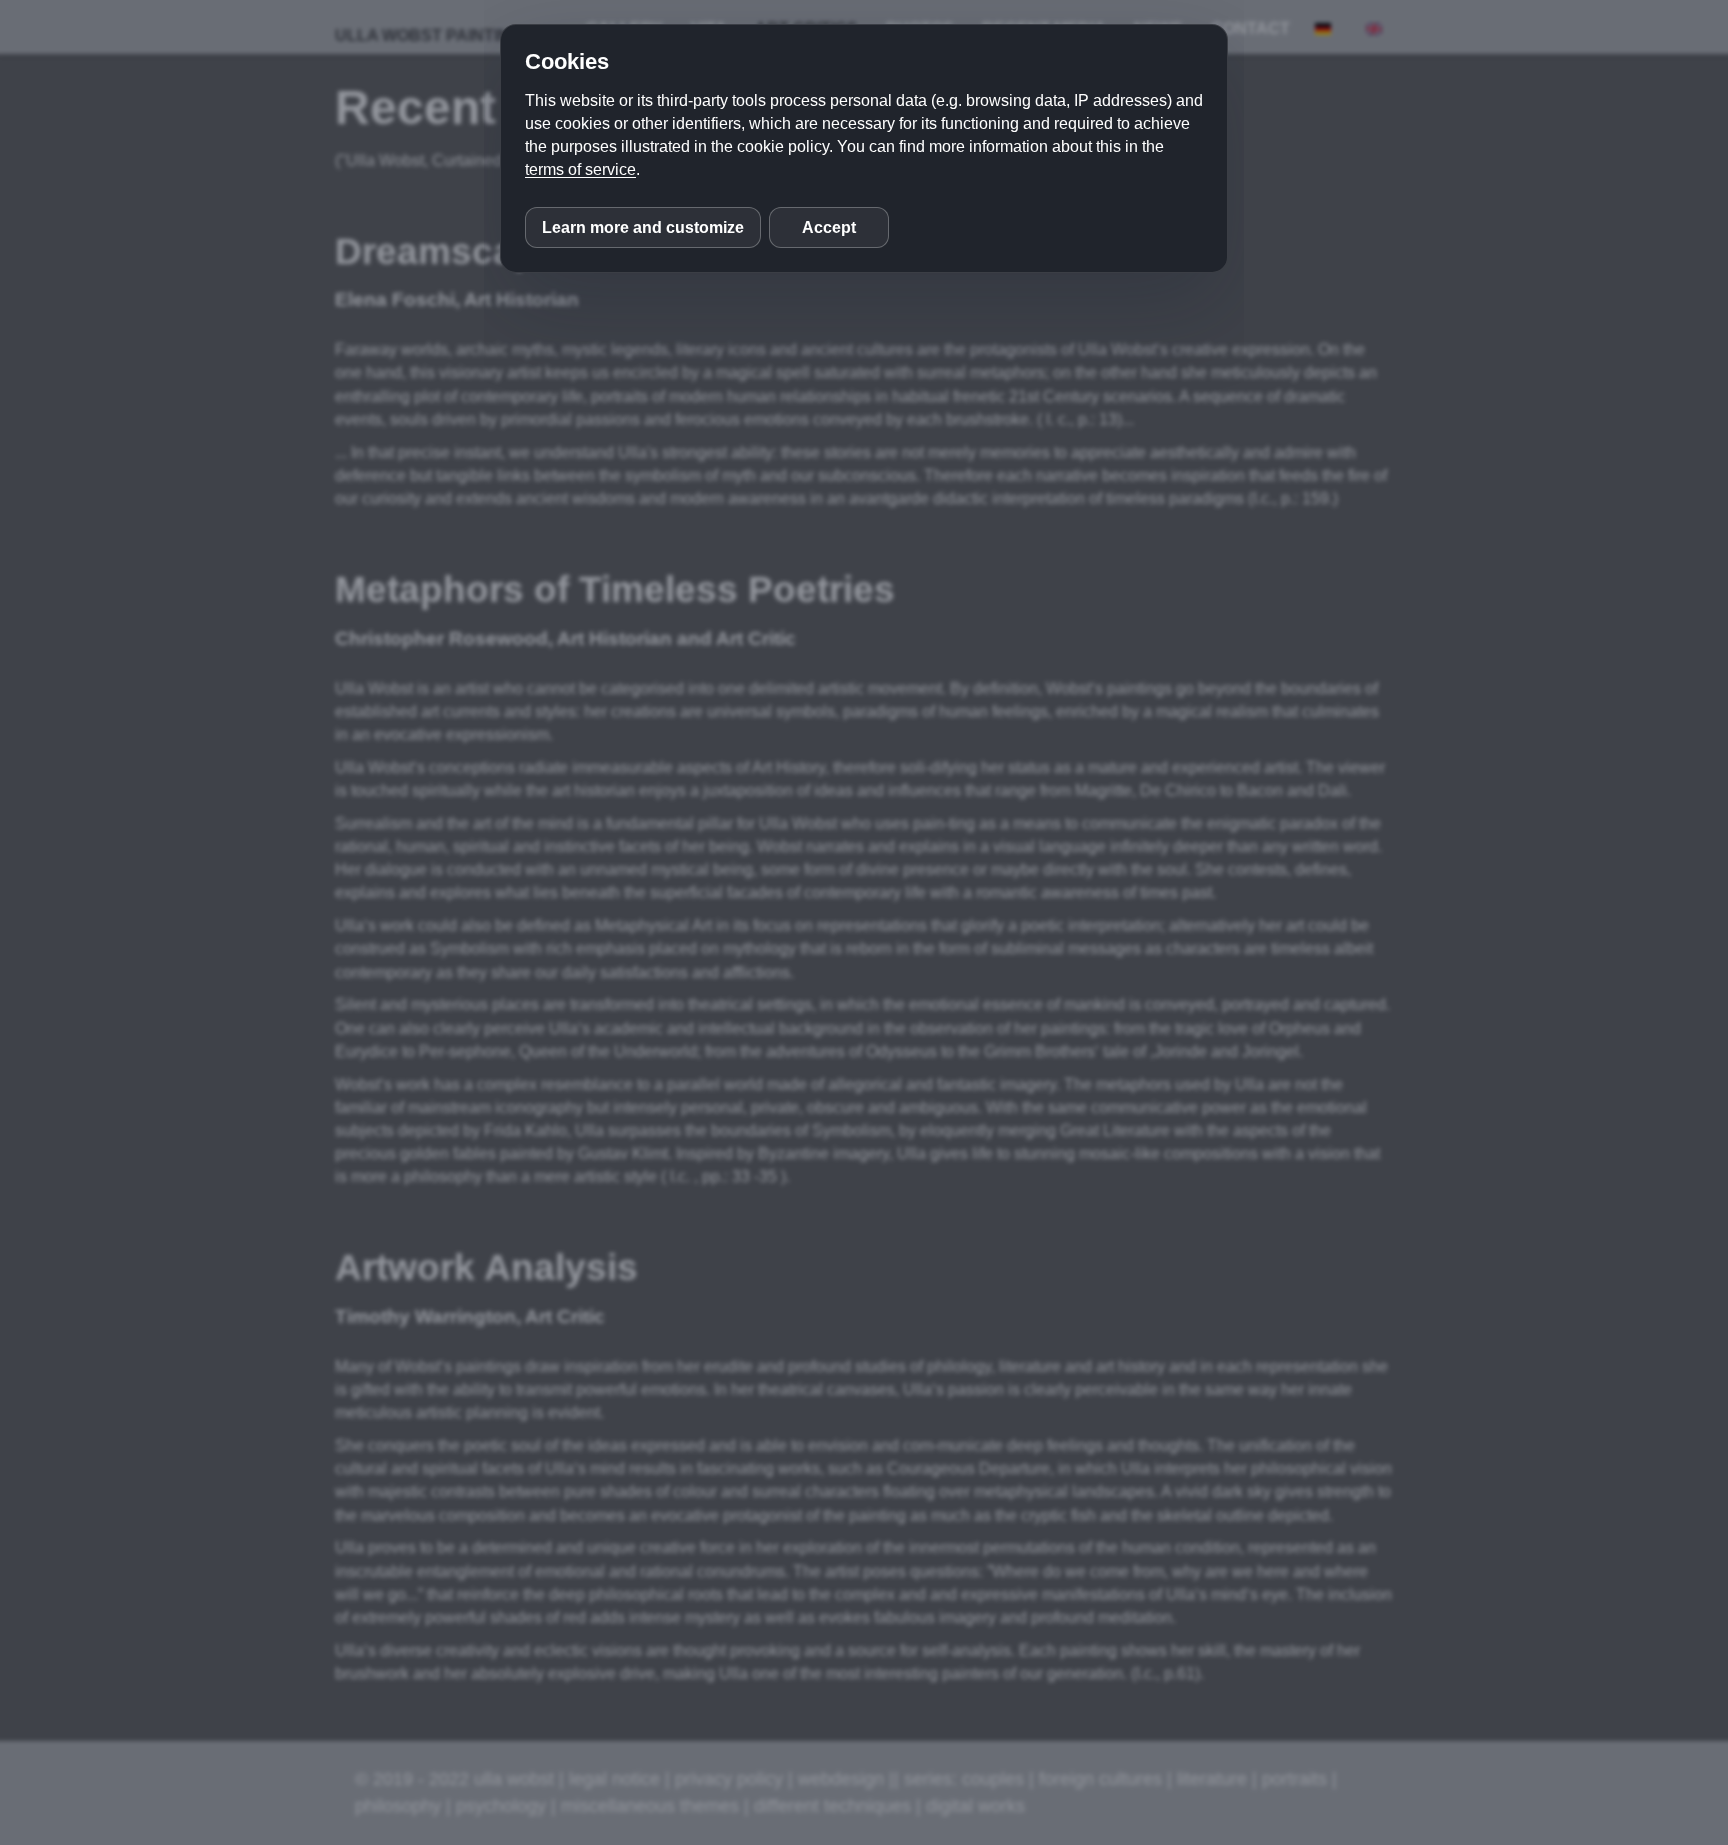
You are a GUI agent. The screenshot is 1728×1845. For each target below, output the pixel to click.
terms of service (580, 169)
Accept (829, 227)
